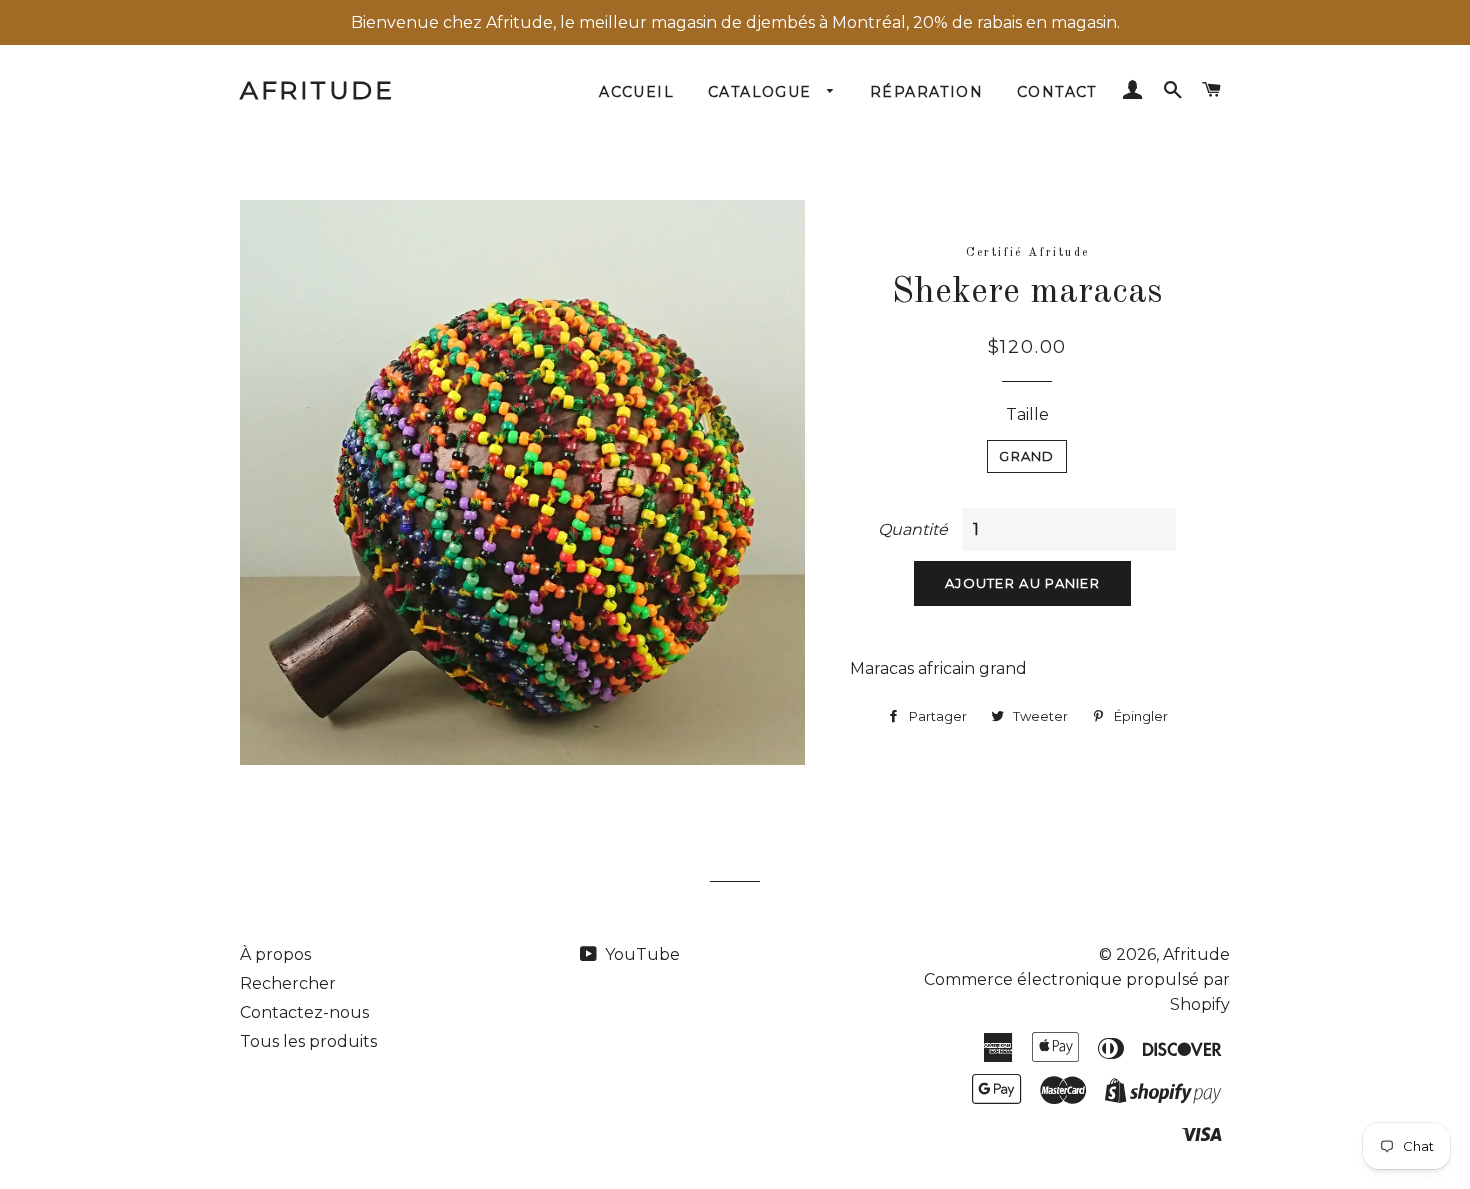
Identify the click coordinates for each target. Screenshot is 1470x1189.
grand (1027, 456)
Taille (1027, 414)
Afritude (317, 90)
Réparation (926, 92)
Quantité (913, 529)
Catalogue (762, 92)
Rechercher (288, 983)
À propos (275, 954)
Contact (1057, 92)
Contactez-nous (304, 1012)
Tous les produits (308, 1041)
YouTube (640, 954)
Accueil (636, 92)
